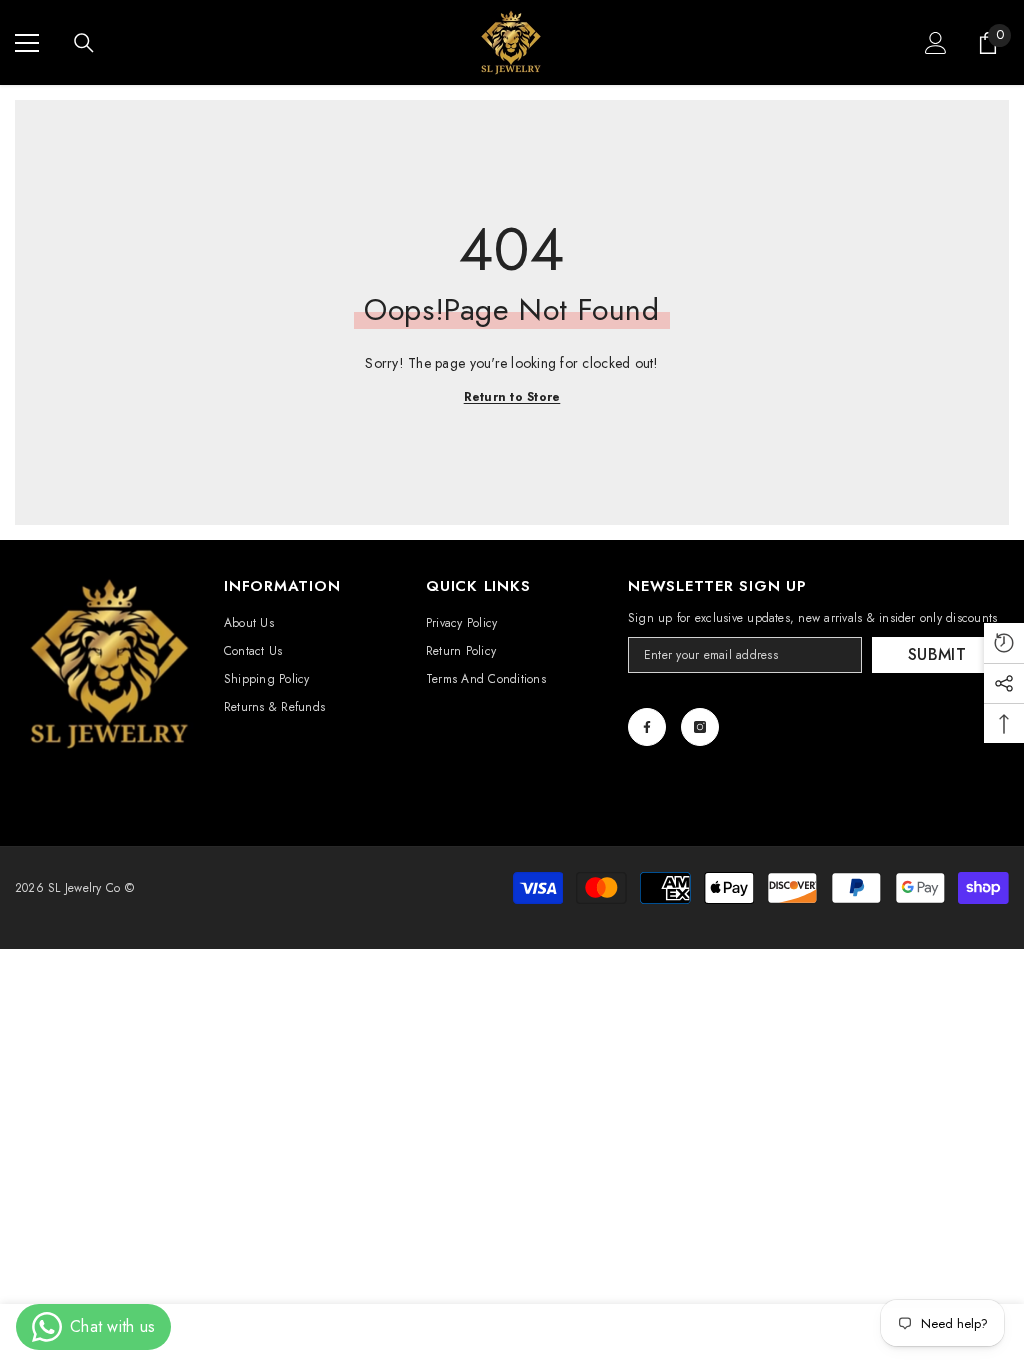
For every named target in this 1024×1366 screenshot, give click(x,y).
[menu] (27, 43)
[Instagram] (700, 727)
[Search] (84, 43)
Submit (937, 654)
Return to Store (512, 397)
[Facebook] (647, 727)
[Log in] (936, 43)
